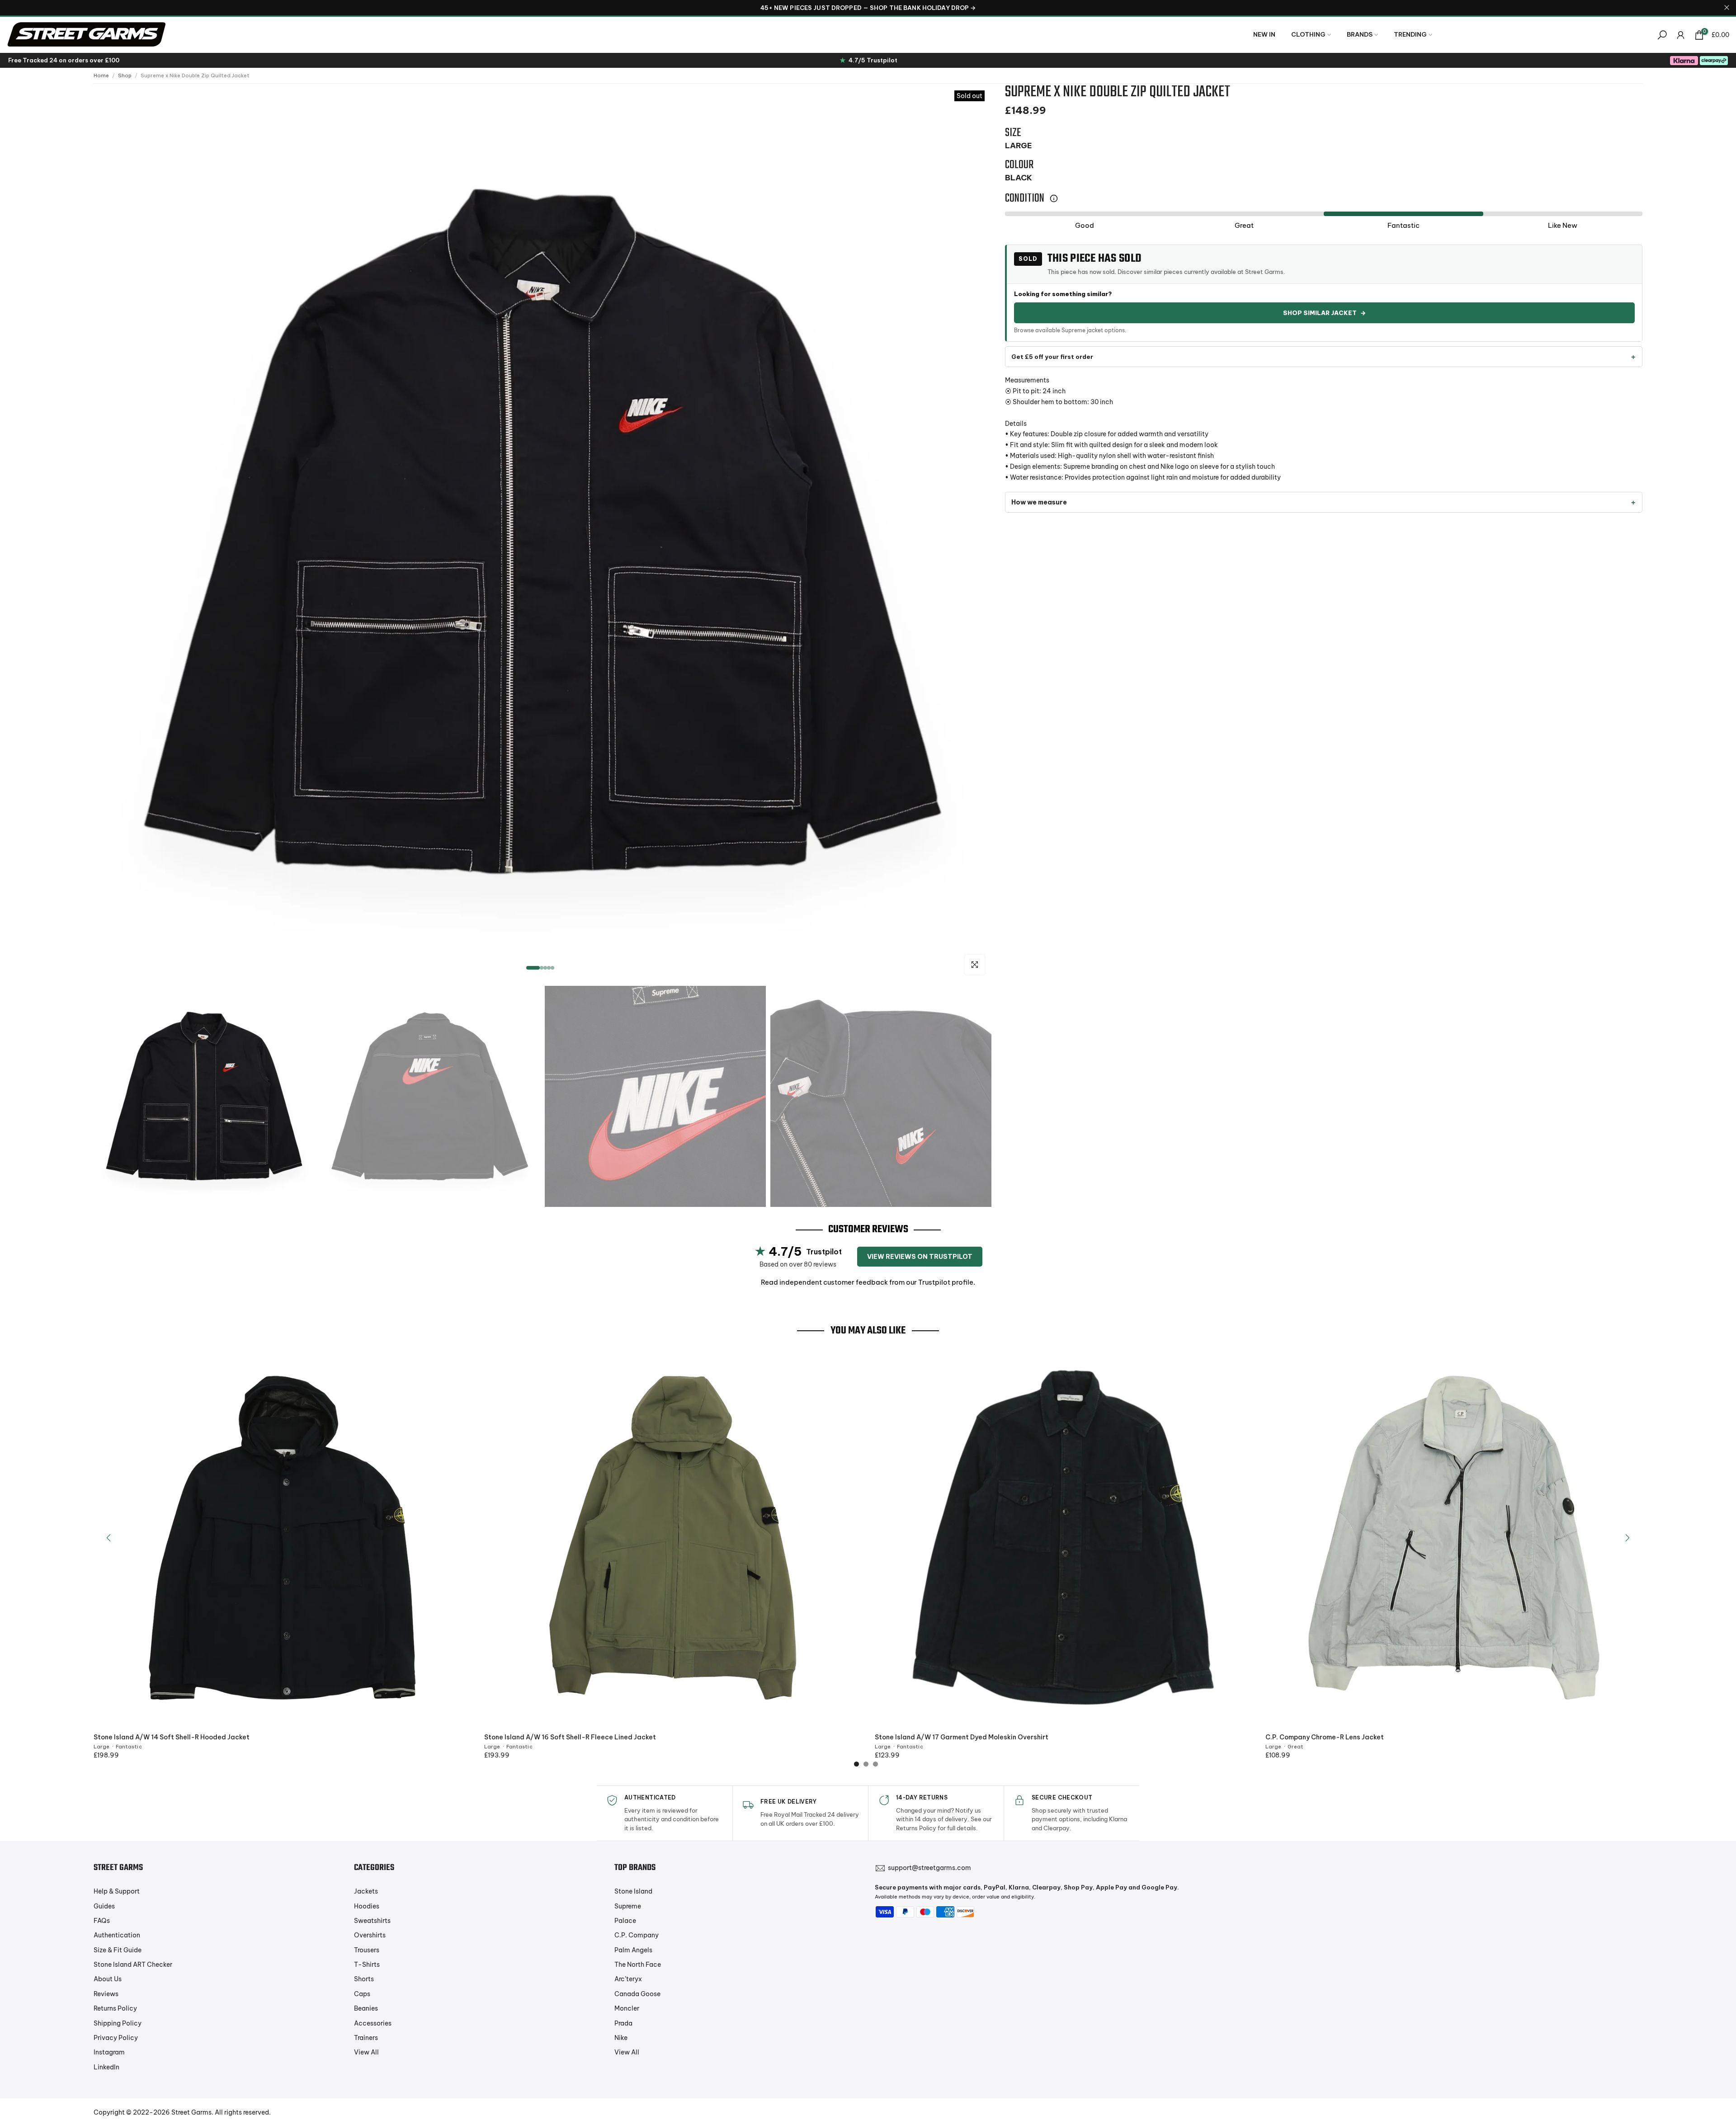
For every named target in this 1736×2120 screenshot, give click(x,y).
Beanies (366, 2008)
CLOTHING (1308, 34)
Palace (625, 1921)
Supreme (628, 1906)
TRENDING (1410, 34)
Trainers (366, 2038)
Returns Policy (115, 2008)
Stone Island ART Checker (133, 1965)
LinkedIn (106, 2067)
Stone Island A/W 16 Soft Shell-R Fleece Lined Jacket (570, 1737)
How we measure (1039, 503)
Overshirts (370, 1935)
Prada (623, 2023)
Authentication (117, 1935)
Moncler (627, 2008)
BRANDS (1360, 34)
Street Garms (191, 2112)
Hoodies (367, 1906)
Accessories (373, 2023)
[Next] (1627, 1538)
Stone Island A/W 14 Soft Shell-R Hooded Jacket (172, 1737)
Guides (104, 1906)
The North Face (638, 1965)
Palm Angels (633, 1950)
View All (366, 2052)
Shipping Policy (118, 2023)
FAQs (102, 1921)
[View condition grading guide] (1054, 198)
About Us (108, 1979)
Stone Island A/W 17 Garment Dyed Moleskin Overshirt (962, 1737)
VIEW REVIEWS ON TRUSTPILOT (920, 1257)
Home (101, 75)
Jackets (366, 1891)
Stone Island (633, 1891)
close (9, 7)
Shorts (364, 1979)
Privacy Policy (116, 2038)
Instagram (109, 2052)
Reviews (106, 1994)
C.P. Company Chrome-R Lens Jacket (1325, 1737)
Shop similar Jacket (1324, 313)
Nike (621, 2038)
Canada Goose (637, 1994)
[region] (868, 8)
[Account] (1681, 35)
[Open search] (1662, 35)
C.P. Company (637, 1935)
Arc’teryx (628, 1979)
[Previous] (109, 1538)
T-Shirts (367, 1965)
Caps (362, 1994)
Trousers (367, 1950)
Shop (125, 75)
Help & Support (117, 1891)
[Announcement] (868, 8)
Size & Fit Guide (118, 1950)
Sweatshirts (372, 1921)
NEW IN (1264, 34)
